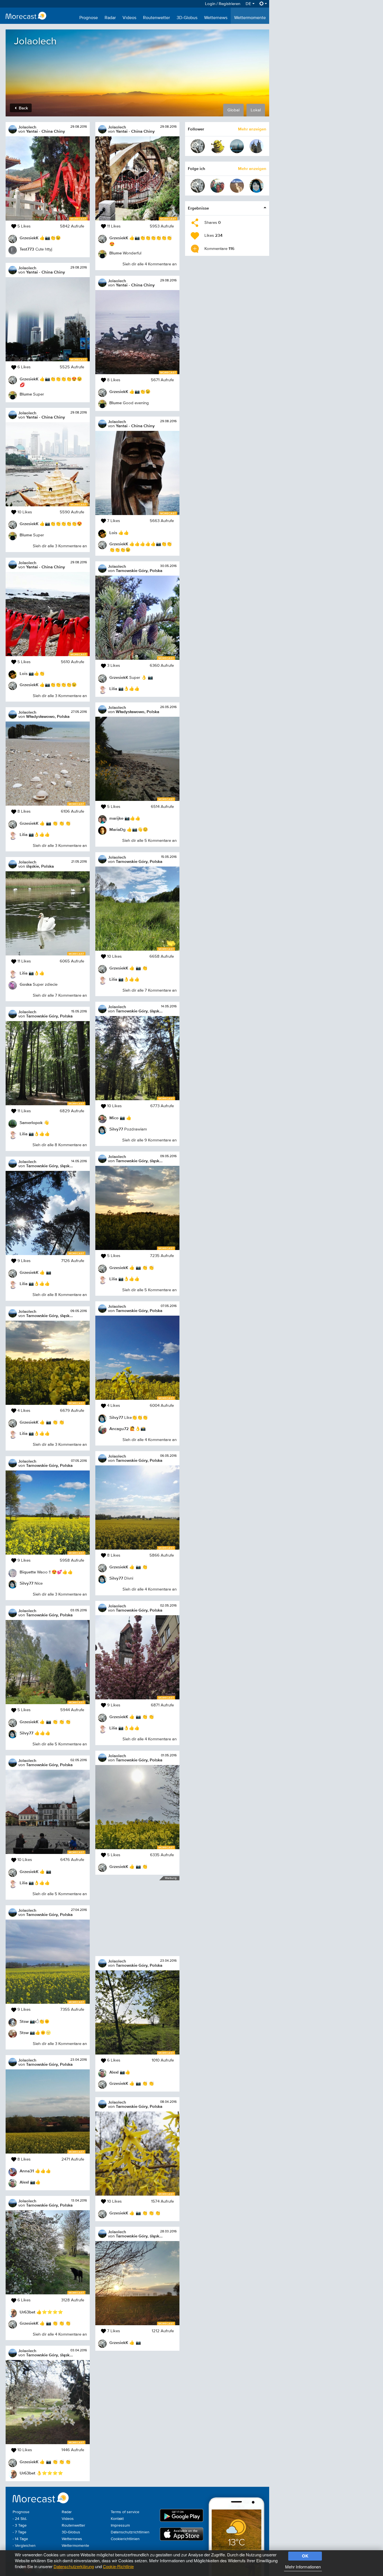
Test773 (27, 249)
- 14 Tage (20, 2539)
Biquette (28, 1572)
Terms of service (125, 2512)
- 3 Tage (20, 2526)
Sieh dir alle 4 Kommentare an (60, 2334)
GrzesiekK (29, 238)
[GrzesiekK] (198, 146)
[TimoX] (237, 146)
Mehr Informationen (303, 2567)
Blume (26, 394)
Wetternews (216, 18)
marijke (116, 818)
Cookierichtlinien (125, 2539)
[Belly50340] (237, 186)
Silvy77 (26, 1583)
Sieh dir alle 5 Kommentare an (60, 1744)
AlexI (24, 2182)
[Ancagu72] (217, 186)
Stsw (24, 2021)
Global (233, 110)
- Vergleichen (24, 2546)
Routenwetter (156, 18)
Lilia (24, 834)
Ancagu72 (119, 1429)
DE (249, 4)
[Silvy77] (257, 186)
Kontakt (117, 2519)
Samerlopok (31, 1122)
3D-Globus (187, 18)
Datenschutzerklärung (74, 2566)
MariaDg (117, 829)
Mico (114, 1118)
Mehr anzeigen (252, 129)
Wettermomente (250, 18)
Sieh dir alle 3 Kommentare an (60, 546)
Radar (110, 18)
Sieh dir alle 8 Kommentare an (60, 1145)
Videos (129, 18)
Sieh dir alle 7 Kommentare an (60, 995)
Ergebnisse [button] (198, 208)
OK (305, 2556)
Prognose (89, 18)
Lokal (256, 110)
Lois (24, 673)
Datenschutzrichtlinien (130, 2532)
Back (23, 108)
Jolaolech (27, 127)
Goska (26, 984)
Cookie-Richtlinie (118, 2566)
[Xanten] (257, 146)
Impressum (120, 2526)
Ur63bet (27, 2312)
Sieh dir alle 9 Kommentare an (149, 1140)
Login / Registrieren (223, 4)
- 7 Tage (19, 2532)
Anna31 (27, 2171)
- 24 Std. (20, 2519)
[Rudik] (217, 146)
